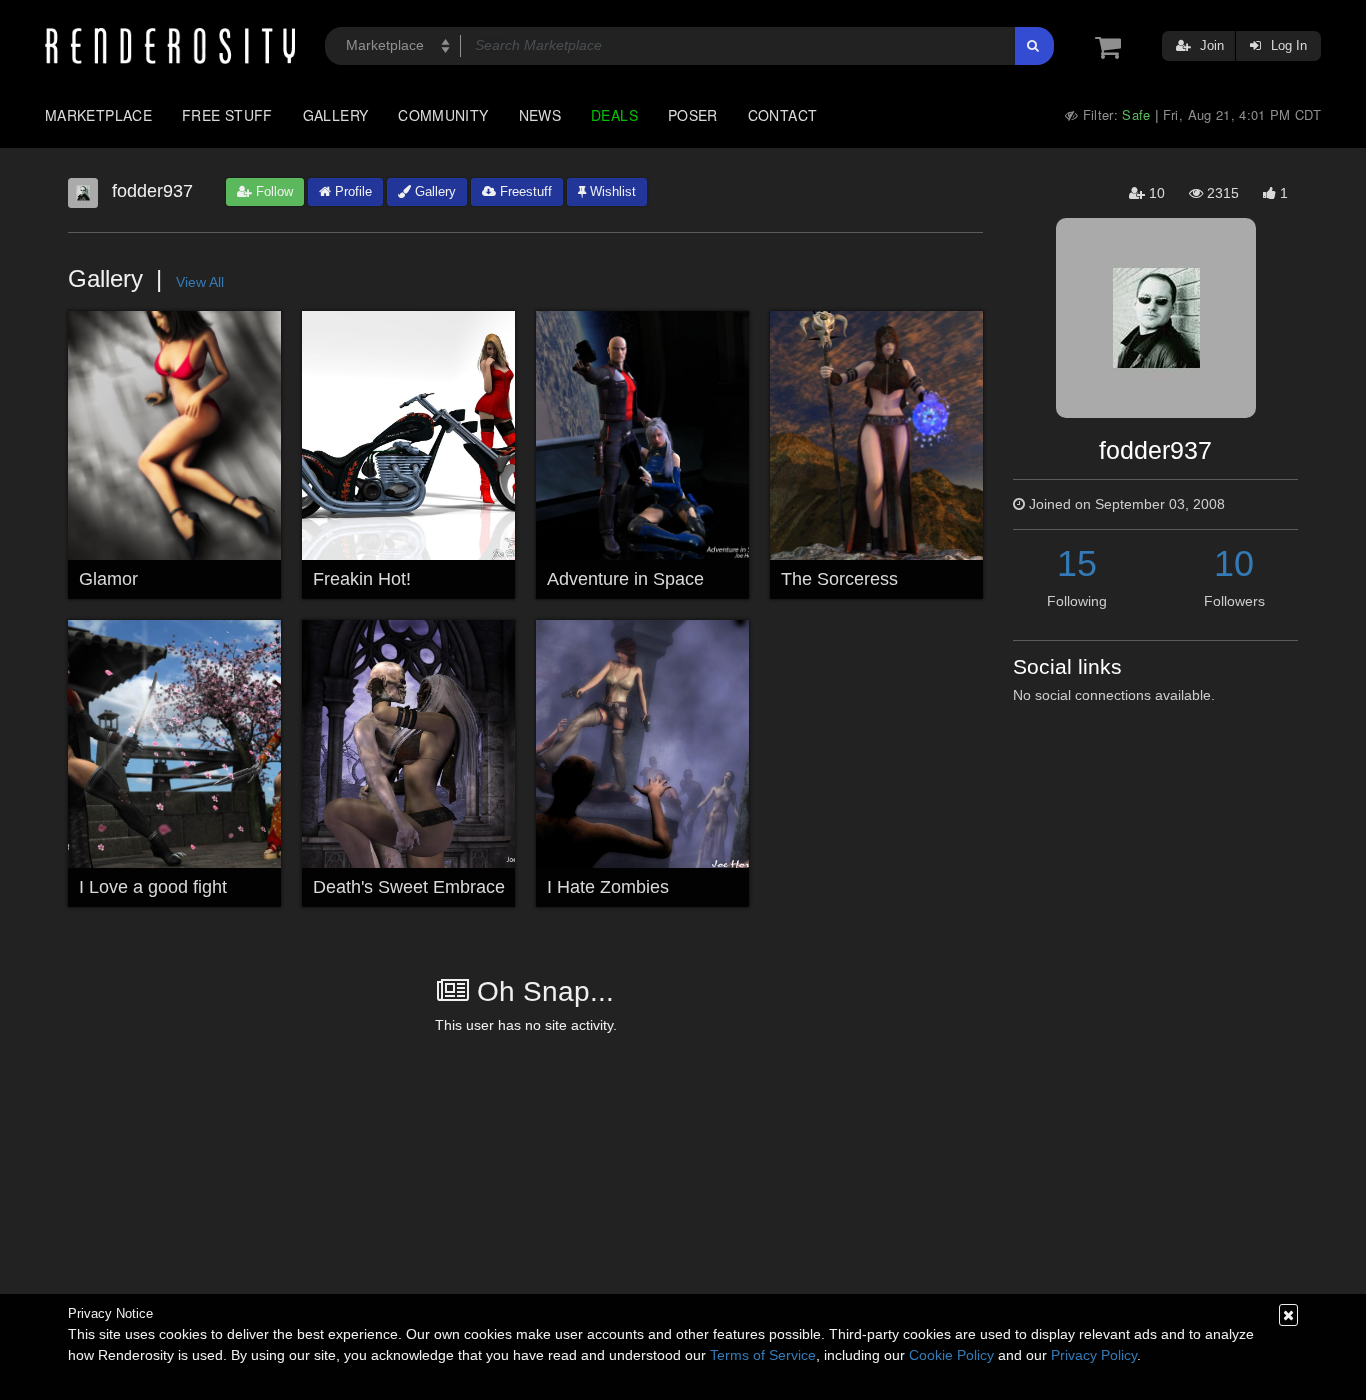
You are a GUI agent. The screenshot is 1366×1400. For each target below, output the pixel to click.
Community (443, 115)
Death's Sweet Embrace (409, 887)
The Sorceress (839, 579)
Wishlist (611, 191)
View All (200, 282)
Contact (783, 115)
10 (1234, 563)
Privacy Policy (1094, 1355)
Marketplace (98, 115)
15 (1077, 563)
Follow (272, 191)
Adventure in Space (625, 579)
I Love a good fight (153, 887)
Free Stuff (227, 115)
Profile (351, 191)
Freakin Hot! (362, 579)
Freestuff (524, 191)
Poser (693, 115)
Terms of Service (763, 1355)
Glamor (108, 579)
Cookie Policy (951, 1355)
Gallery (336, 115)
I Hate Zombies (608, 887)
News (540, 115)
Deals (614, 115)
